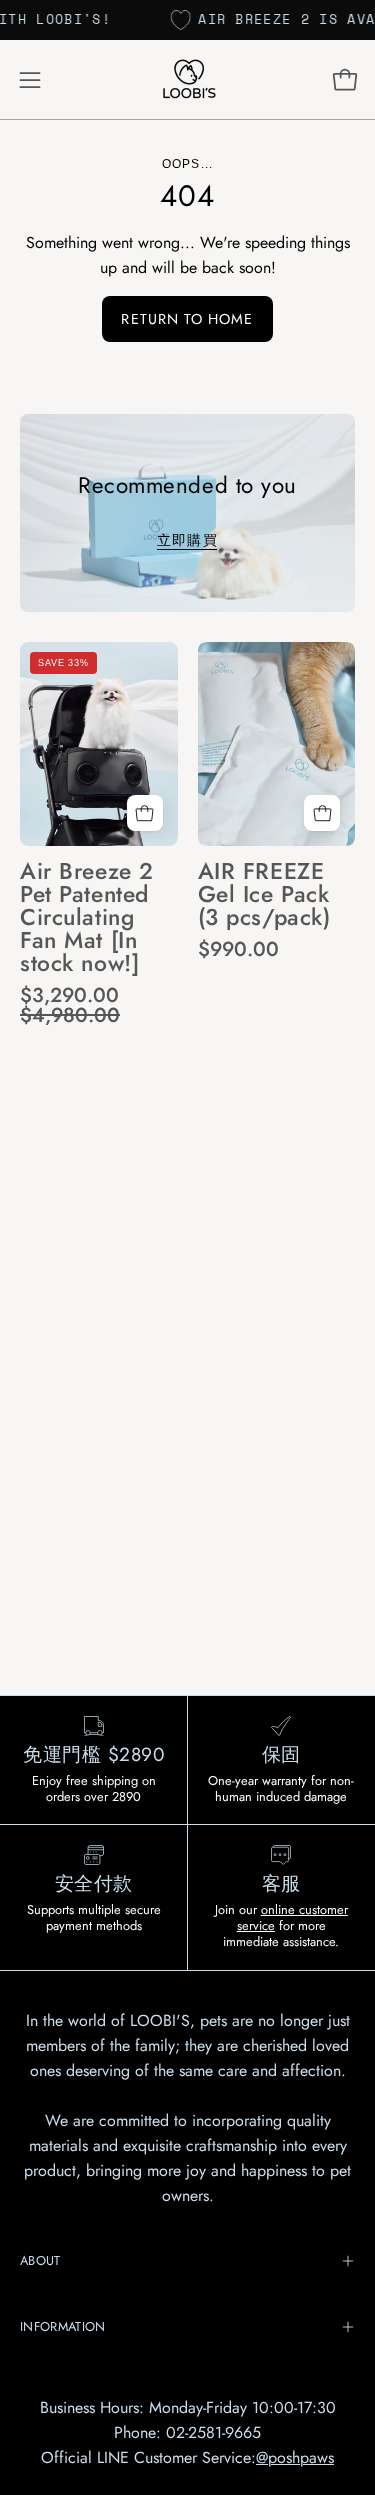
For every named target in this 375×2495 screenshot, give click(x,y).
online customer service (292, 1917)
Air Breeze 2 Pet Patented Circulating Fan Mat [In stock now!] (87, 918)
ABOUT (40, 2260)
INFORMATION (63, 2326)
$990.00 (238, 949)
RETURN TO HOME (187, 319)
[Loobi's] (188, 80)
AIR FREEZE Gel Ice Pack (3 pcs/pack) (264, 895)
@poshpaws (295, 2457)
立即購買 (187, 540)
